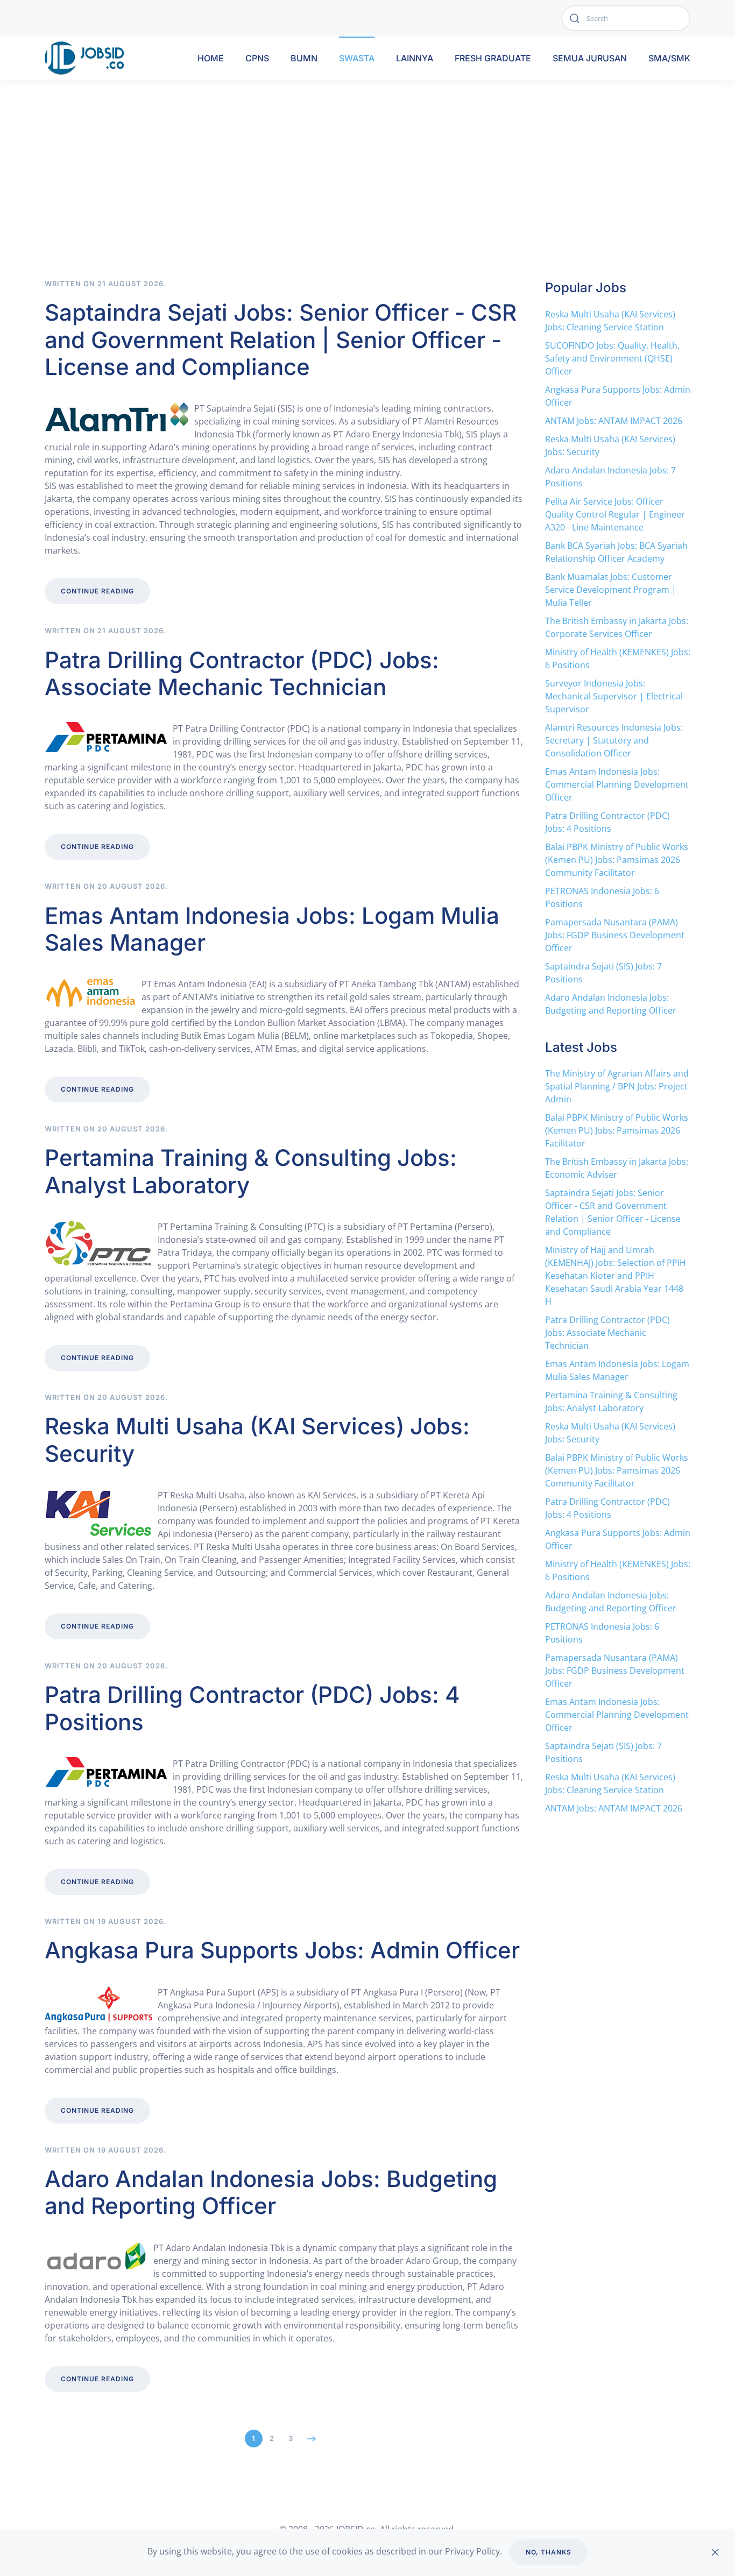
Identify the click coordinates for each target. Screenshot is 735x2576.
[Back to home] (87, 58)
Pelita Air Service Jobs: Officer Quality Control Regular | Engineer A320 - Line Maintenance (615, 514)
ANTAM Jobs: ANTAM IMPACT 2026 (614, 421)
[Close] (715, 2552)
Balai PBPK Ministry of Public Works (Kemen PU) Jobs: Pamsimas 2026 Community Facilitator (617, 860)
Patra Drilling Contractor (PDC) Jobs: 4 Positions (252, 1708)
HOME (211, 58)
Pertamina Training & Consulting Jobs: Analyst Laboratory (251, 1171)
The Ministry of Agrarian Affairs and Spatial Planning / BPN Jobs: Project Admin (617, 1086)
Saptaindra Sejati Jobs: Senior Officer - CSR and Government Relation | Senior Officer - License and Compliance (281, 339)
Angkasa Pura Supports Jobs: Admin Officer (282, 1950)
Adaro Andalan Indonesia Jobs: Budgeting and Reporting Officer (271, 2192)
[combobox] (626, 18)
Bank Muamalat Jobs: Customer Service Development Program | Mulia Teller (611, 590)
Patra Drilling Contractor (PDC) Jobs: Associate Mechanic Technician (242, 673)
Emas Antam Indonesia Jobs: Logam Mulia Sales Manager (272, 929)
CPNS (257, 58)
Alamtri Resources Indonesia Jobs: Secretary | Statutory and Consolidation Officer (614, 740)
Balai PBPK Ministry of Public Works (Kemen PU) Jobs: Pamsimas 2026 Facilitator (617, 1130)
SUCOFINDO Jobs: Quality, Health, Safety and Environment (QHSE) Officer (612, 358)
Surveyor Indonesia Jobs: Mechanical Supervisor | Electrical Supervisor (614, 696)
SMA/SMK (669, 58)
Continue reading (97, 591)
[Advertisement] (367, 198)
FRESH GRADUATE (493, 58)
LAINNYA (415, 58)
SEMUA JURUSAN (590, 58)
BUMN (304, 58)
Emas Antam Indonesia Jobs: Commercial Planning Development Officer (617, 784)
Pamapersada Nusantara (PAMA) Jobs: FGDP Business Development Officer (615, 935)
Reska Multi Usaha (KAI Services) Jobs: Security (257, 1439)
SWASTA (357, 58)
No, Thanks (549, 2552)
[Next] (312, 2439)
